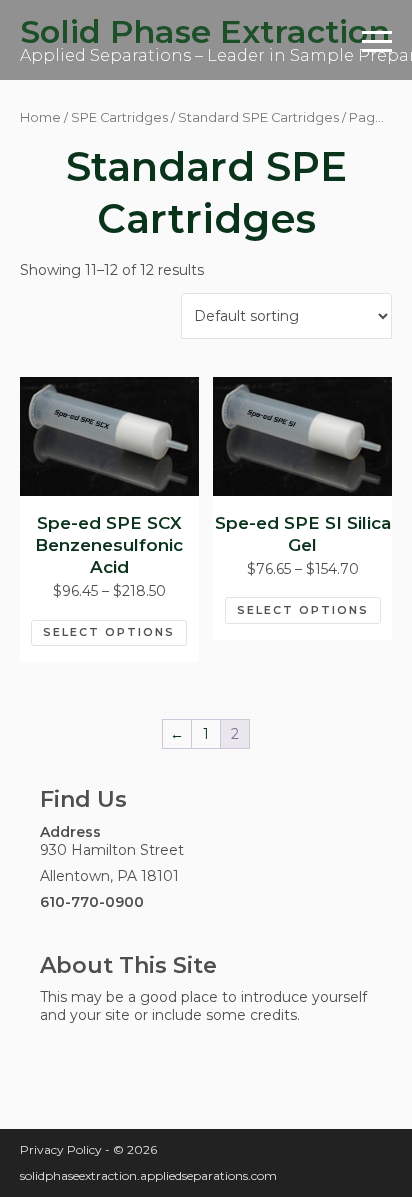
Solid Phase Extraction (205, 31)
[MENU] (377, 40)
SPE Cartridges (119, 117)
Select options (109, 632)
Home (40, 117)
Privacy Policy (61, 1149)
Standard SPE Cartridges (258, 117)
